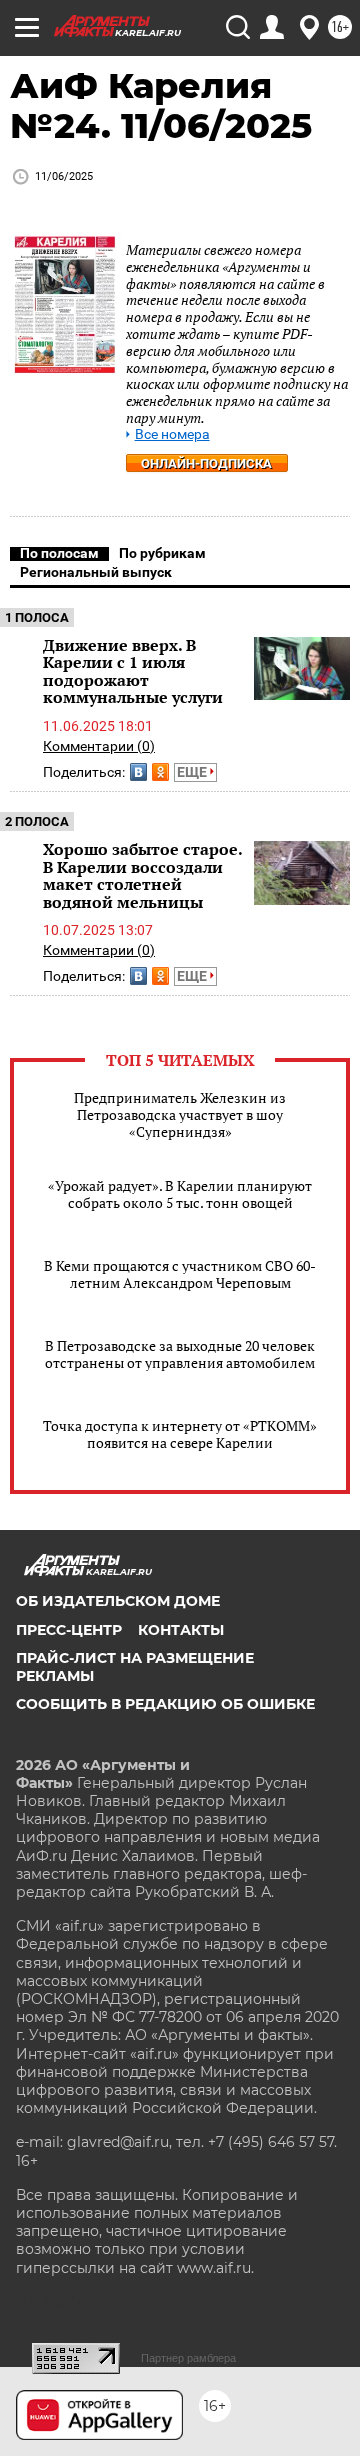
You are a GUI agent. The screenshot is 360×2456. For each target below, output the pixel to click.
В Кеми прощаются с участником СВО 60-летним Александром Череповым (180, 1274)
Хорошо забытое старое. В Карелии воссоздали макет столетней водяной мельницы (142, 875)
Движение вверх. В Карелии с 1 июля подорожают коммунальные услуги (133, 671)
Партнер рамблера (188, 2358)
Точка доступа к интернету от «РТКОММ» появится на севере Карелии (180, 1434)
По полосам (59, 553)
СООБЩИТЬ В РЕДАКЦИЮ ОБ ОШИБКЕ (165, 1704)
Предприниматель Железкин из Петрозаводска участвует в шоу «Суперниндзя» (180, 1114)
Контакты (181, 1630)
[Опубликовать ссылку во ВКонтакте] (138, 772)
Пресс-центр (69, 1630)
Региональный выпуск (96, 572)
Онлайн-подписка (206, 463)
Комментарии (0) (99, 746)
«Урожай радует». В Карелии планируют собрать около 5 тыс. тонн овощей (180, 1194)
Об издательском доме (118, 1601)
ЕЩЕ (193, 772)
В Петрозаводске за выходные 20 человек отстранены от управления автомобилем (180, 1354)
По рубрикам (162, 553)
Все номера (172, 434)
